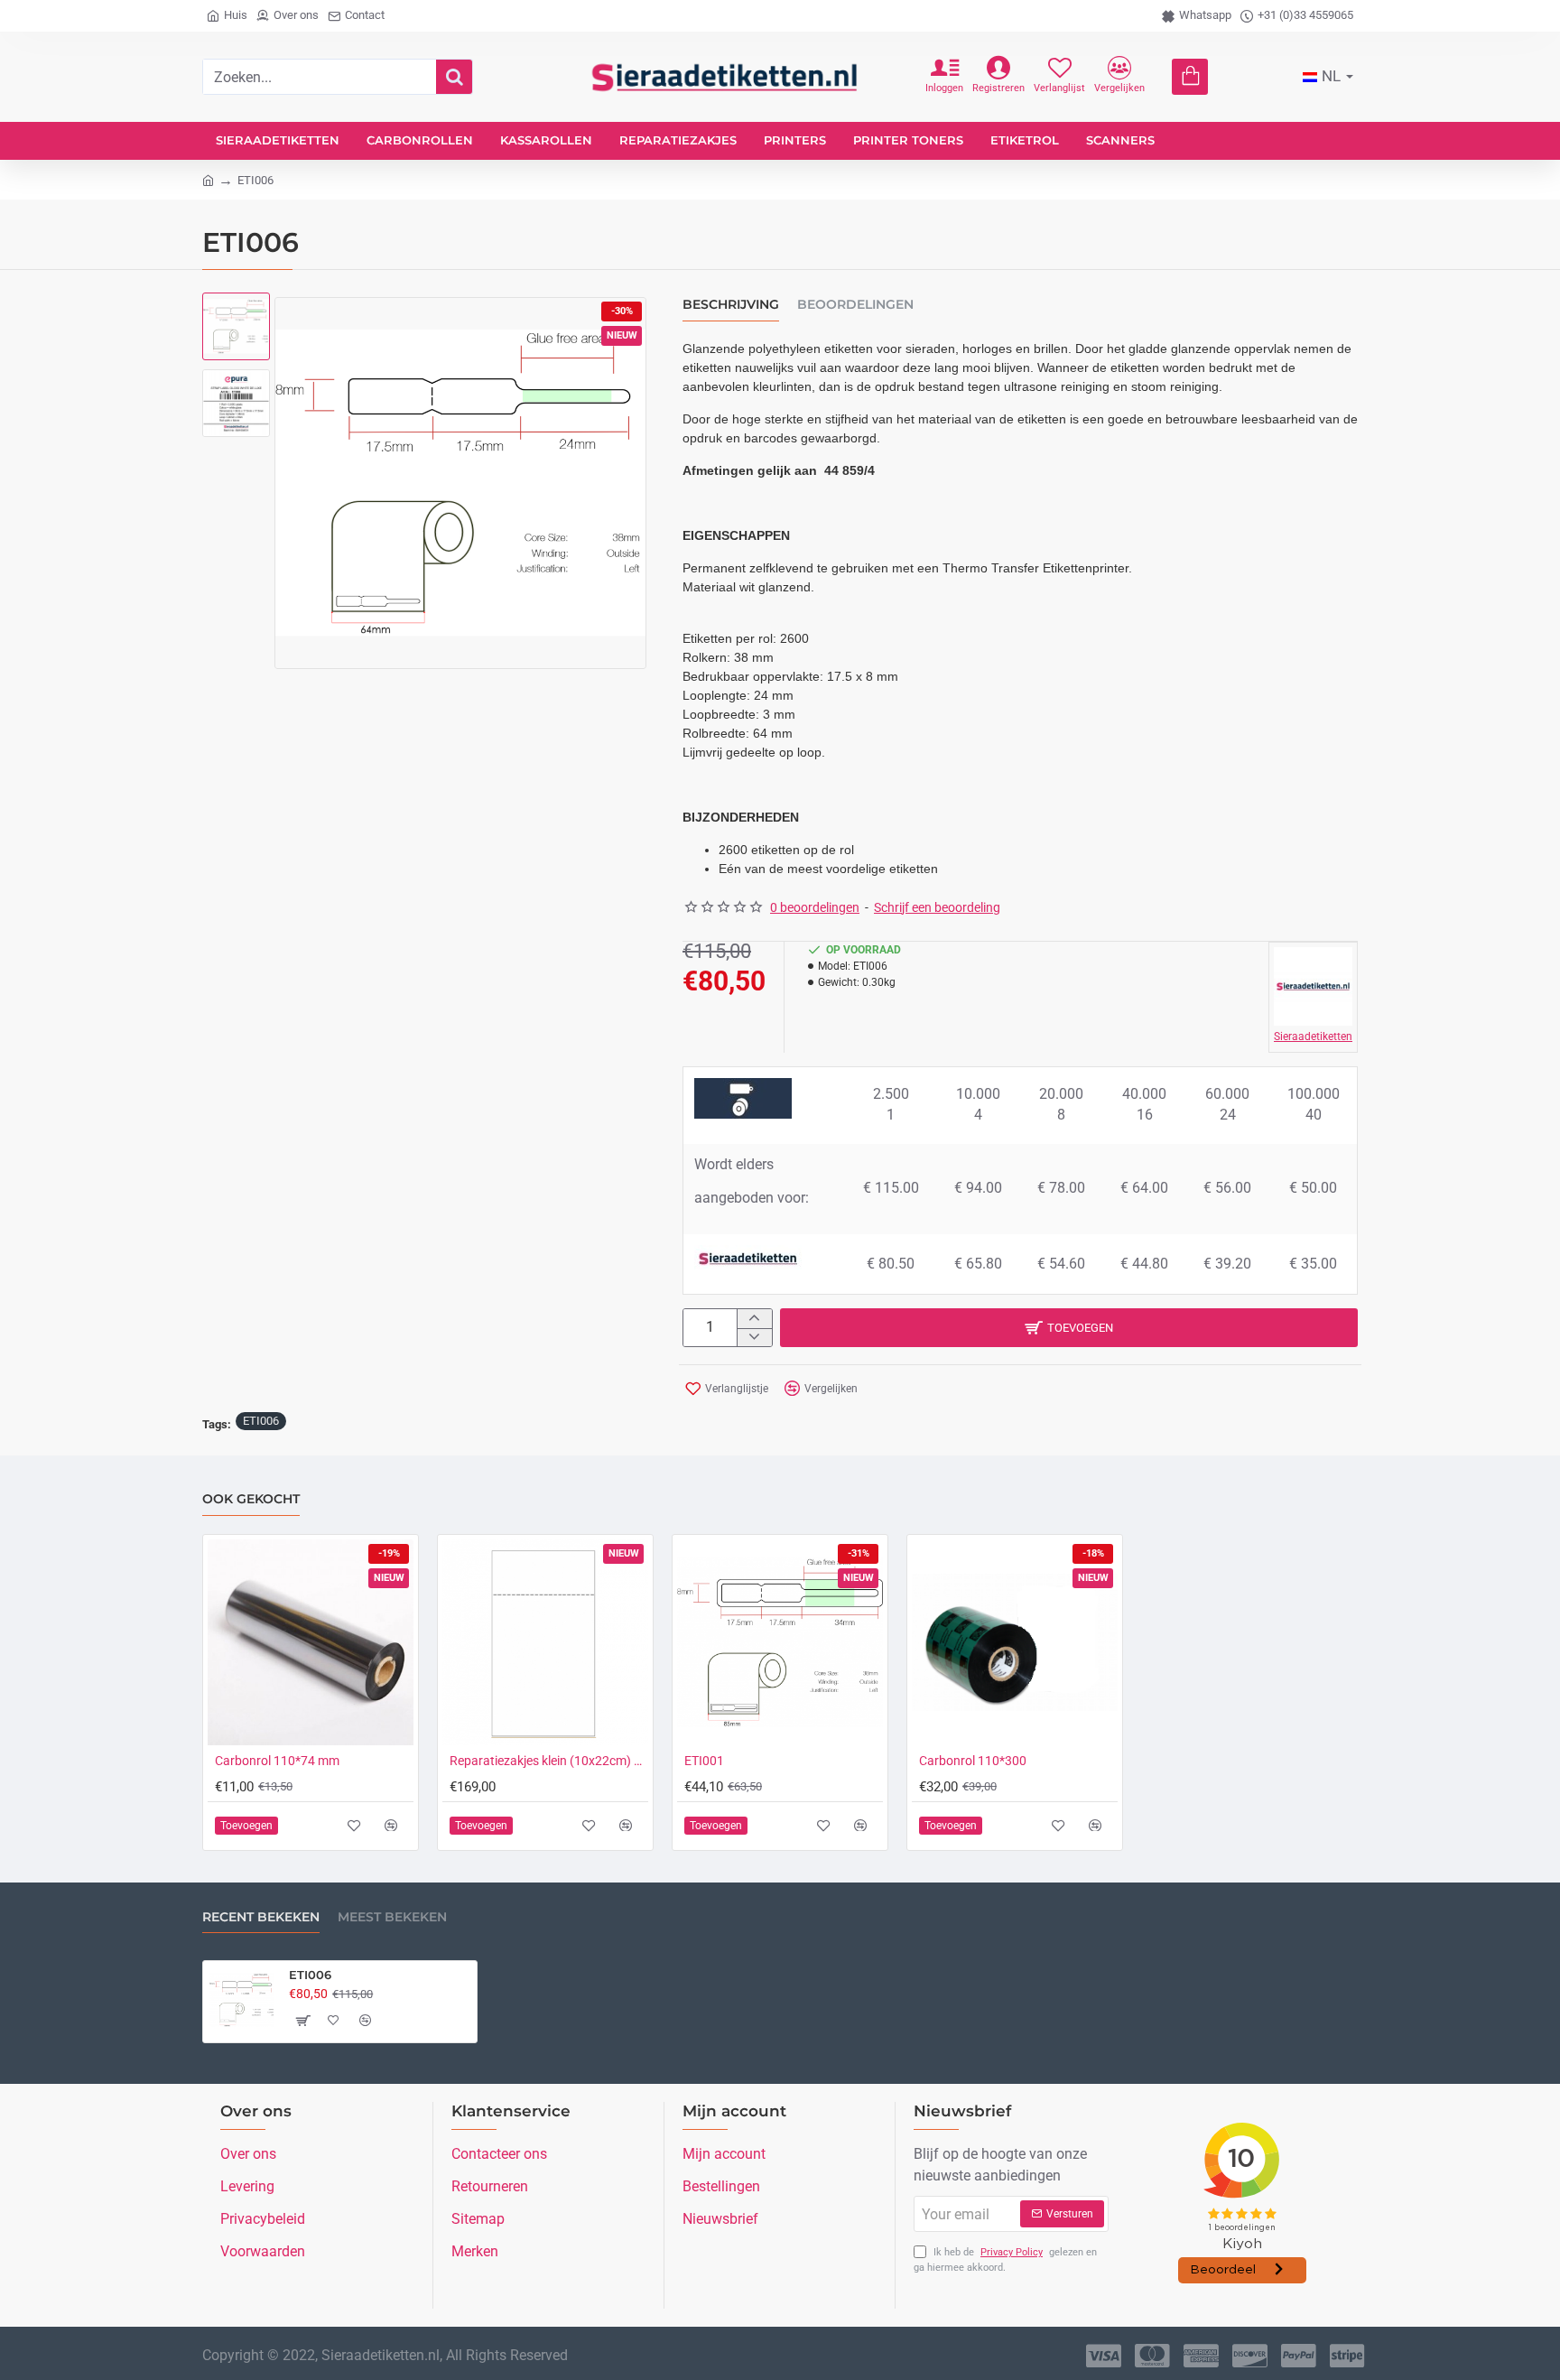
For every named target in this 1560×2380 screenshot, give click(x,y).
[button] (238, 315)
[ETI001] (780, 1642)
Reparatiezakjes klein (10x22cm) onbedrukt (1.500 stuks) (549, 1761)
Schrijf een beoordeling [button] (937, 907)
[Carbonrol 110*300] (1015, 1642)
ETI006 (261, 1421)
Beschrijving (731, 305)
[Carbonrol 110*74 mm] (311, 1642)
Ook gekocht (251, 1499)
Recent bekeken (261, 1917)
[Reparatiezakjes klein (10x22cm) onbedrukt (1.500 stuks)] (545, 1642)
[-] (754, 1338)
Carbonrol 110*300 (973, 1761)
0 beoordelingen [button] (815, 907)
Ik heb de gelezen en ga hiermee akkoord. (1005, 2260)
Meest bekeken (392, 1917)
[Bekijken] (1190, 77)
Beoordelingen (855, 305)
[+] (754, 1319)
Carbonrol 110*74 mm (277, 1761)
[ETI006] (242, 2000)
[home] (208, 179)
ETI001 (704, 1761)
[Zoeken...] (454, 77)
